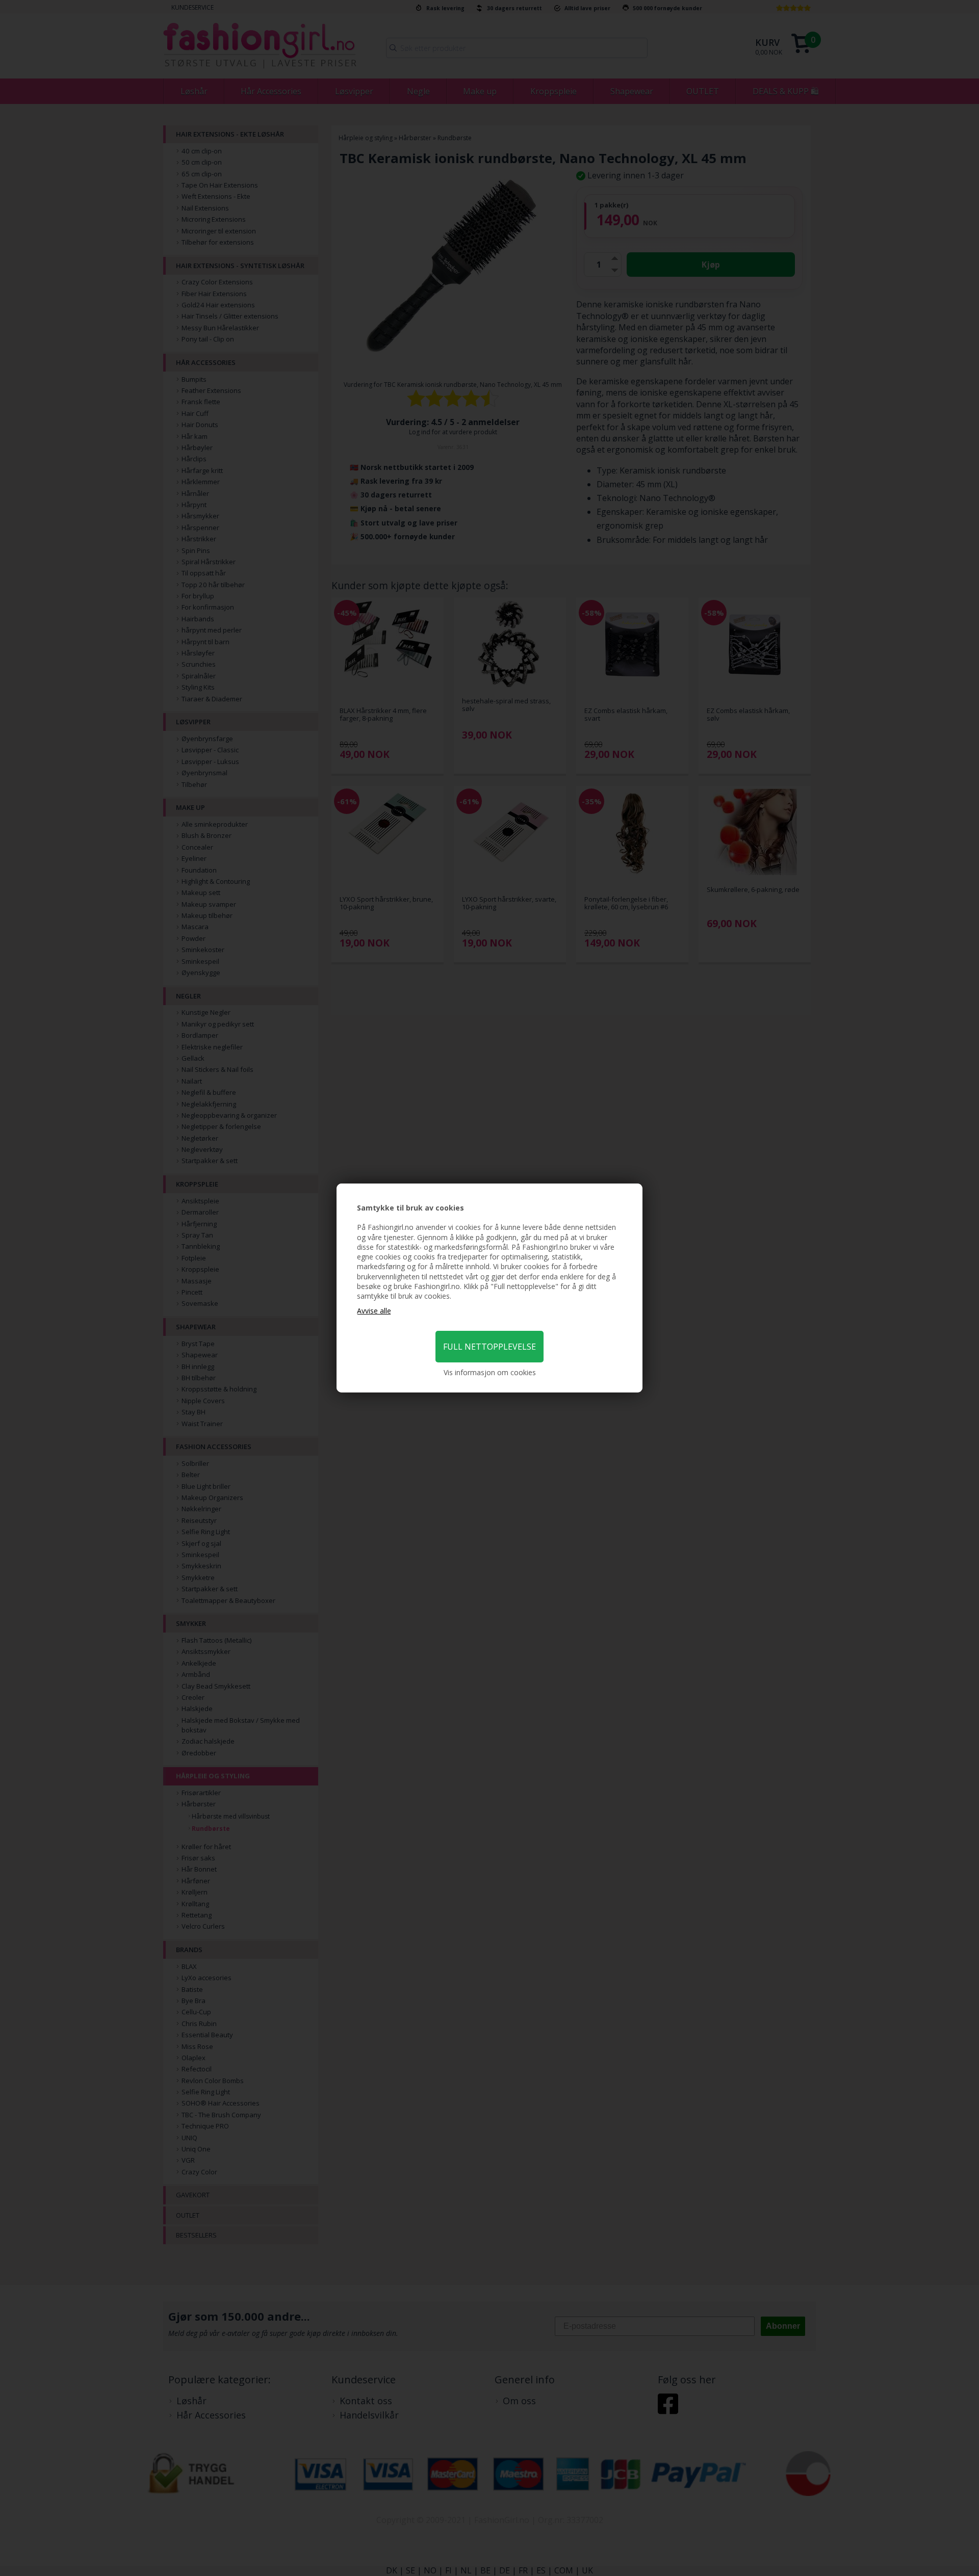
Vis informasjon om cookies (490, 1372)
